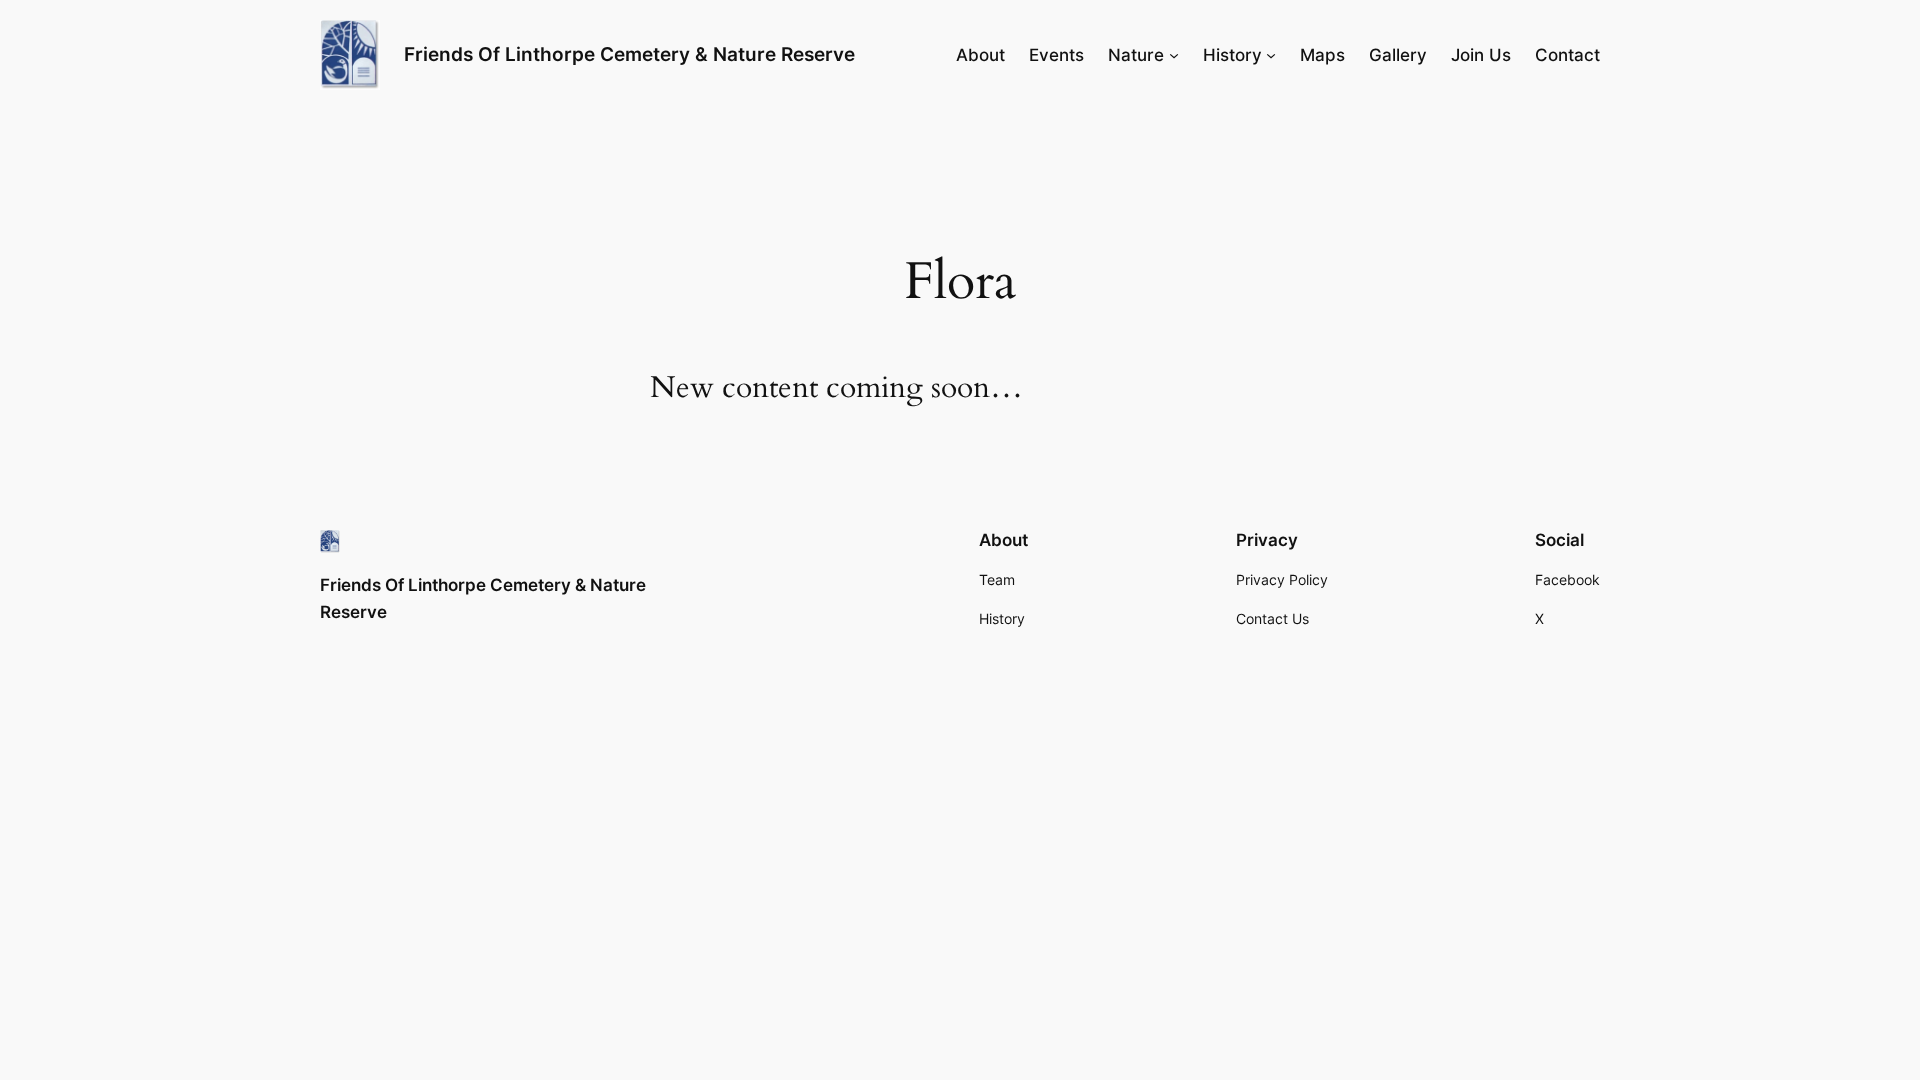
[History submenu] (1271, 55)
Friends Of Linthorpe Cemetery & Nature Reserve (629, 54)
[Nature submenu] (1174, 55)
